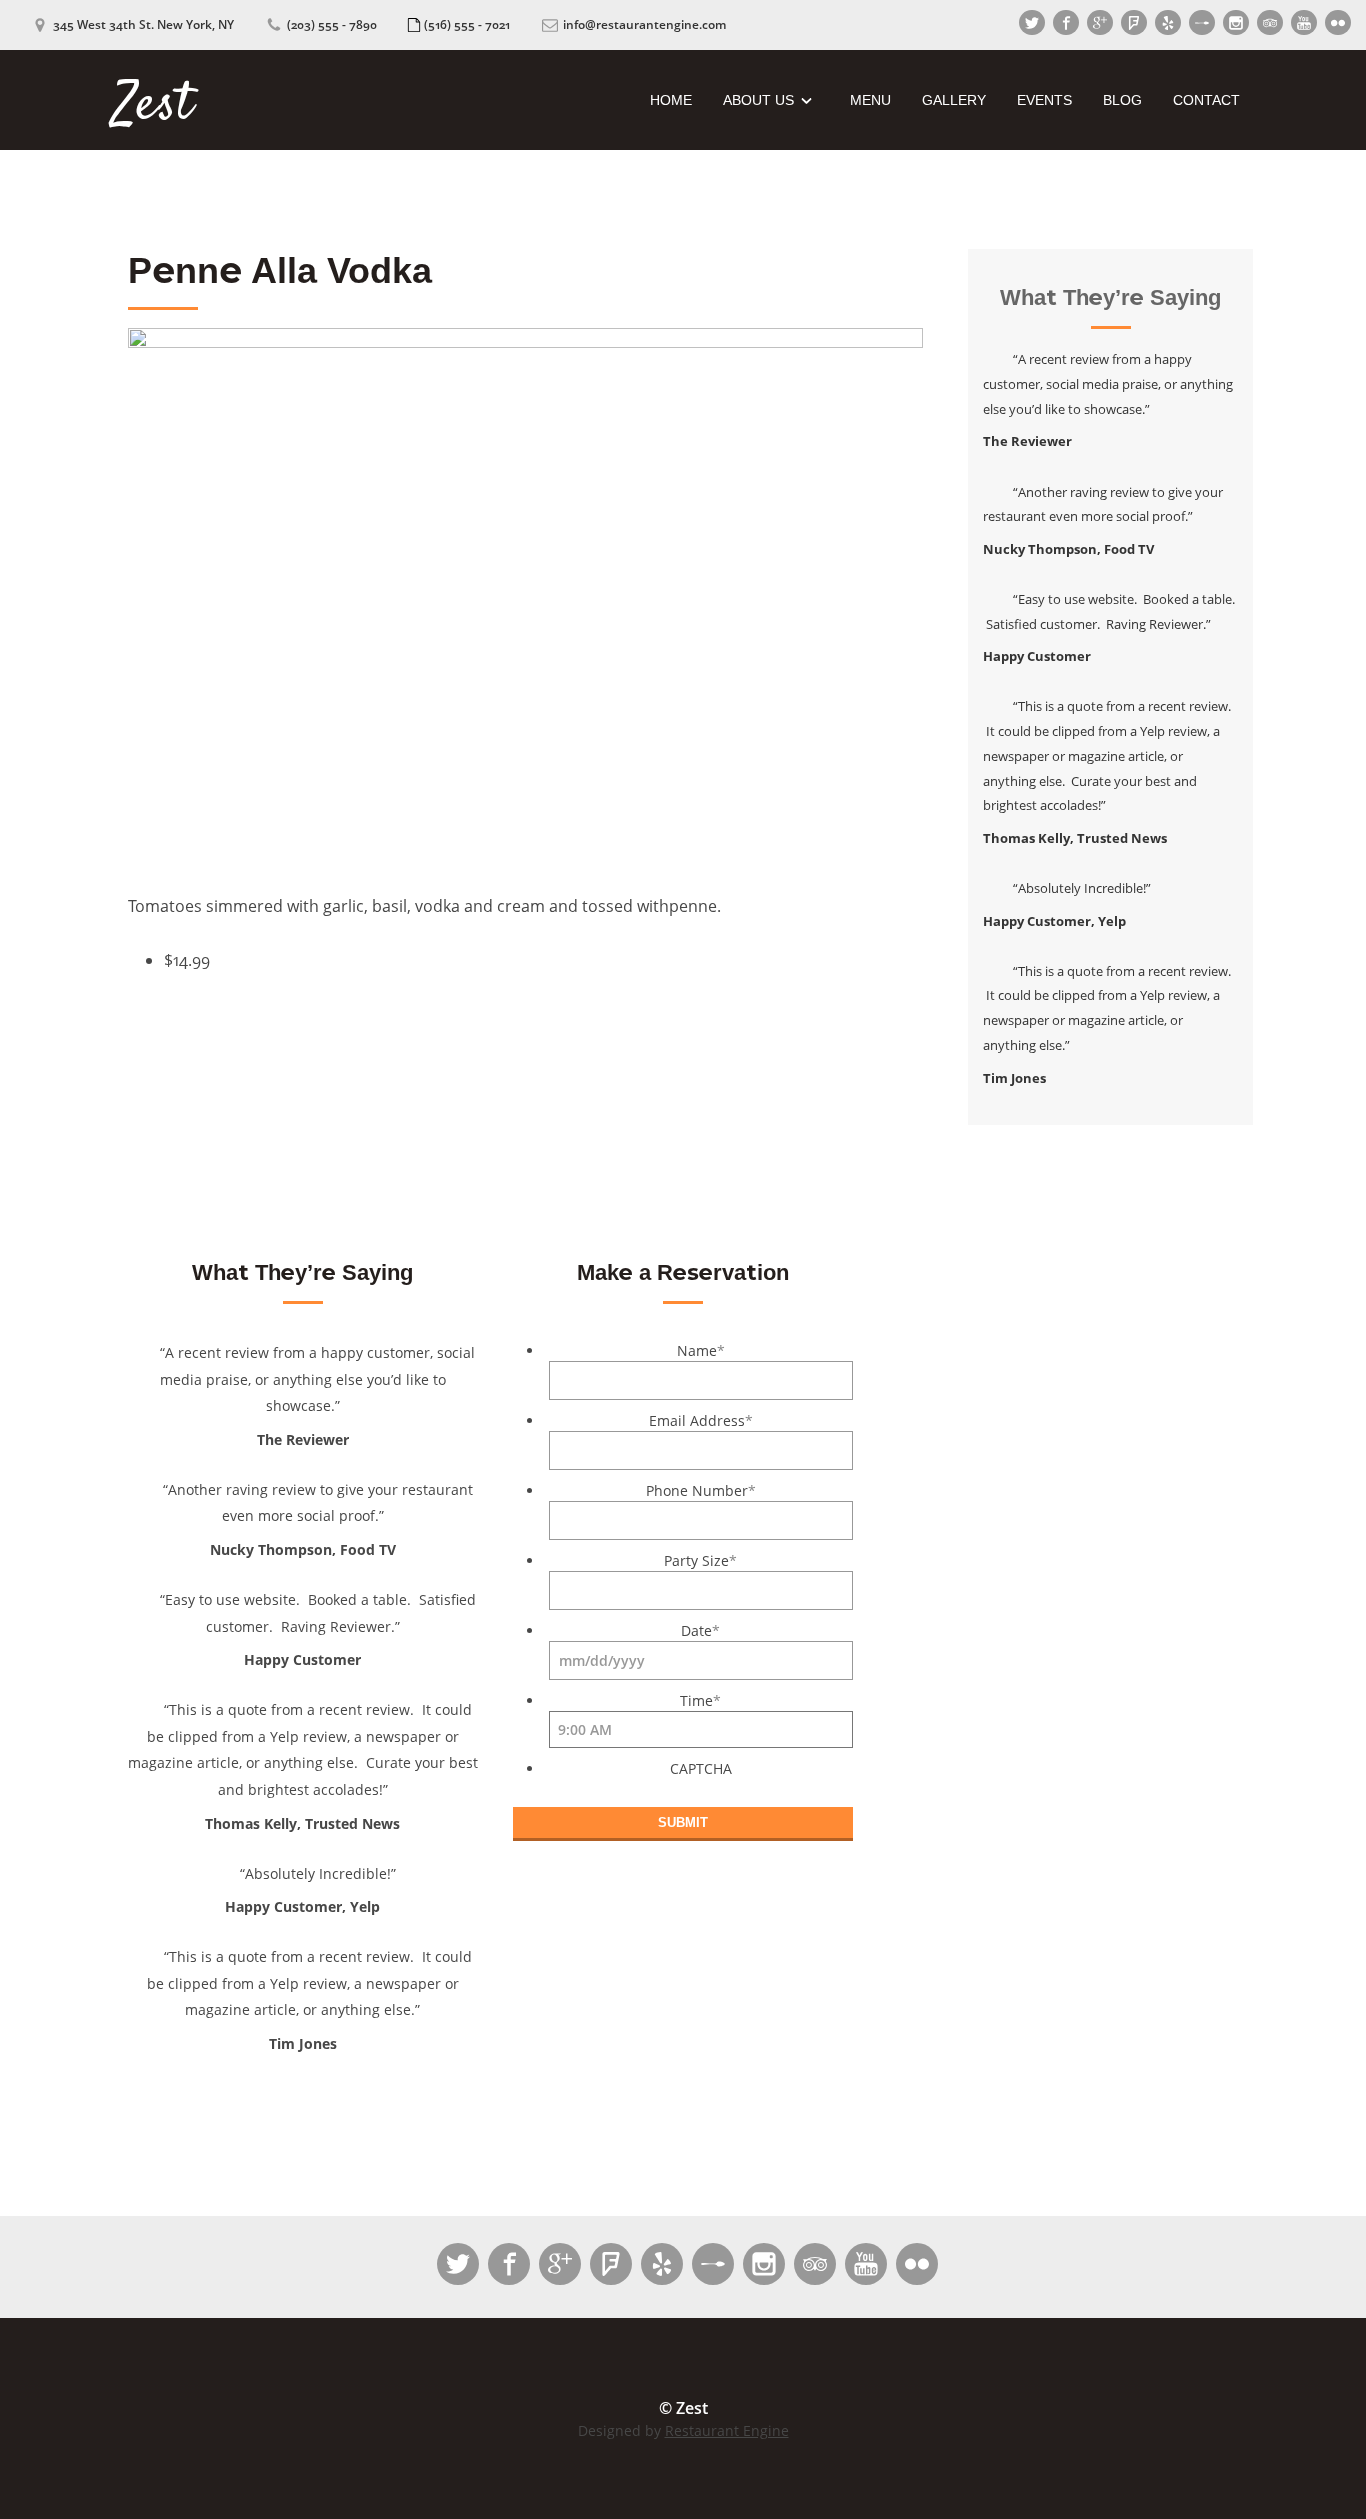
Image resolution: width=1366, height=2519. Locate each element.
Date (700, 1630)
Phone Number (701, 1490)
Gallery (954, 100)
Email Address (701, 1420)
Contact (1206, 100)
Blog (1122, 100)
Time (700, 1700)
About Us (758, 100)
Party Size (700, 1560)
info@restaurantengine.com (644, 24)
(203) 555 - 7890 (333, 24)
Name (701, 1350)
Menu (870, 100)
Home (671, 100)
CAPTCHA (701, 1768)
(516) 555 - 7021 (468, 24)
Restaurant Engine (727, 2430)
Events (1044, 100)
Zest (152, 100)
